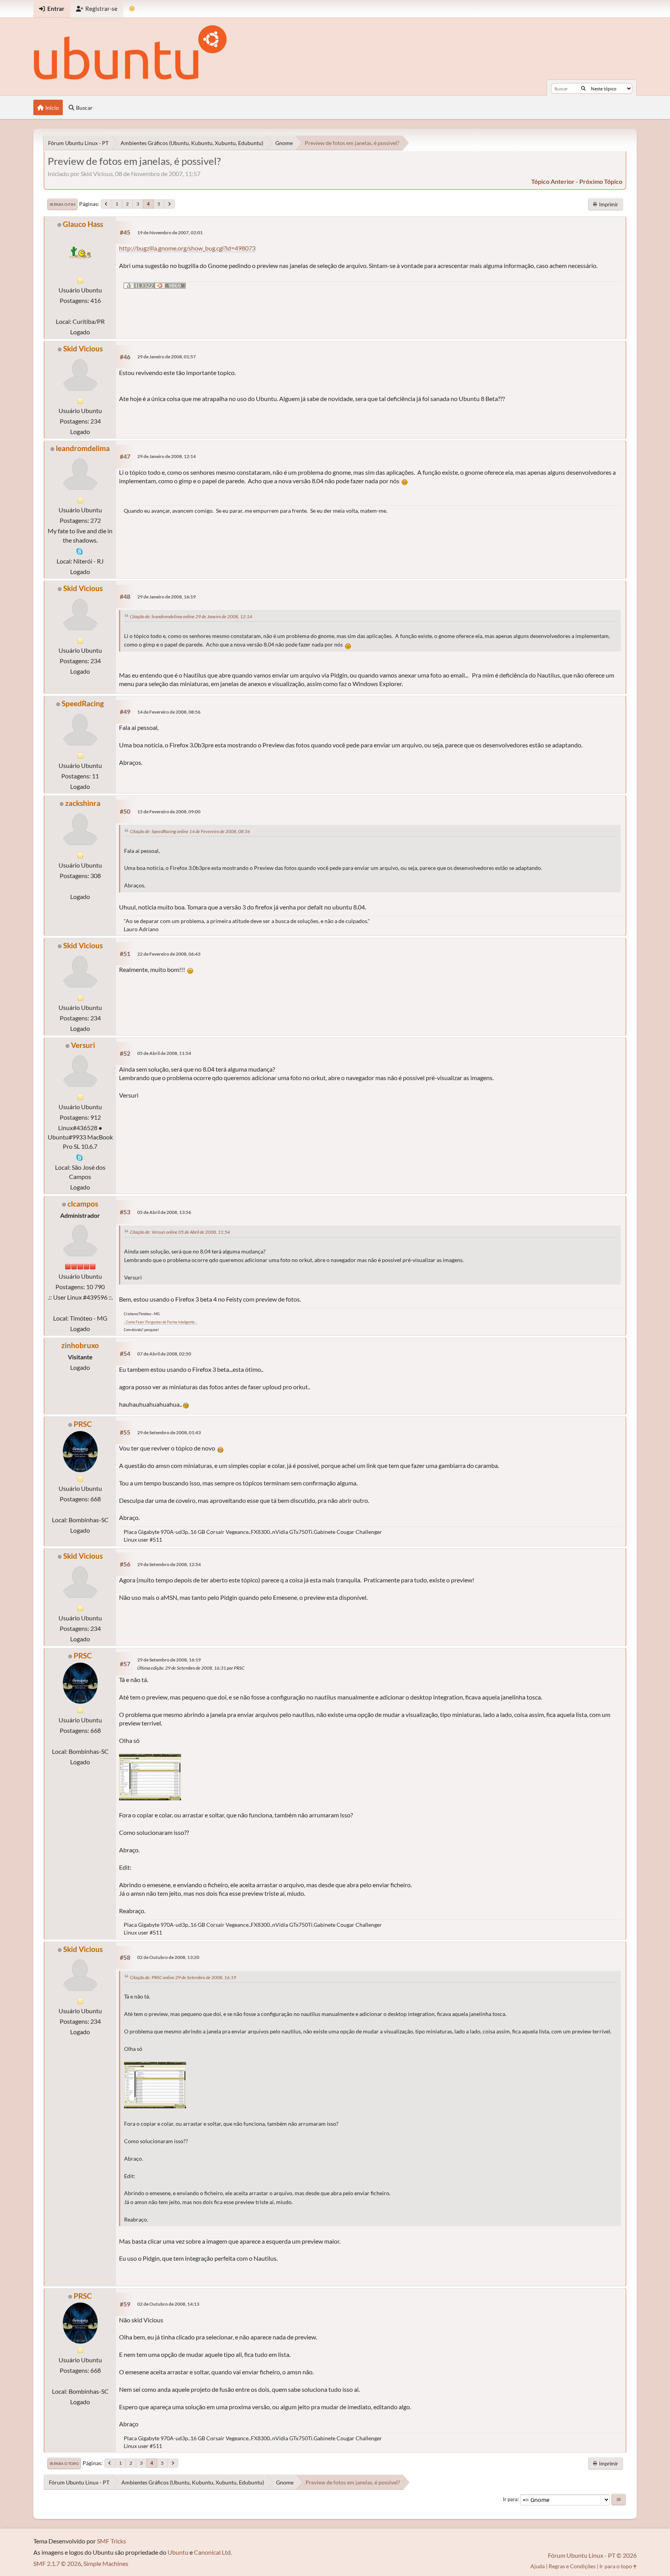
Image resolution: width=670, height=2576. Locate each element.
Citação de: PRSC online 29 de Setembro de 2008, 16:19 (183, 1977)
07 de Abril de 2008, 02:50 (164, 1354)
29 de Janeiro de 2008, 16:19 (167, 597)
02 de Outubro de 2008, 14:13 (168, 2304)
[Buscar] (583, 88)
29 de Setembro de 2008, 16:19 (169, 1660)
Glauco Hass (83, 224)
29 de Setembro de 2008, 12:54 (169, 1564)
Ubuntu (178, 2552)
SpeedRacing (83, 703)
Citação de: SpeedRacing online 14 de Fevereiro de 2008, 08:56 (190, 831)
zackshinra (83, 803)
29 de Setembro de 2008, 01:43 (169, 1432)
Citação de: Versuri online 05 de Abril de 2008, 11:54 (180, 1232)
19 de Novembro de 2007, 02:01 (170, 233)
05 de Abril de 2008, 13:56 (164, 1212)
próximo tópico (601, 181)
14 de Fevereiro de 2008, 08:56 (169, 712)
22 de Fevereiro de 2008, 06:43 (169, 954)
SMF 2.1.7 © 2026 (57, 2563)
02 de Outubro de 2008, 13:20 (168, 1957)
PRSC (83, 1424)
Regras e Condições (572, 2566)
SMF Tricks (111, 2541)
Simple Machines (106, 2563)
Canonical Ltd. (213, 2552)
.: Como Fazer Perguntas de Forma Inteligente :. (160, 1322)
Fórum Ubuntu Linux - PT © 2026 (592, 2555)
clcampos (83, 1204)
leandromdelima (83, 448)
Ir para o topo (64, 2464)
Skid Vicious (83, 348)
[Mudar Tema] (132, 9)
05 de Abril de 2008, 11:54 (164, 1053)
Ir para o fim (62, 204)
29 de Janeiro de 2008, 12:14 (167, 456)
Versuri (83, 1045)
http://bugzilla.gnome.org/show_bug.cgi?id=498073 (187, 248)
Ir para (510, 2499)
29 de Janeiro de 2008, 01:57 (167, 357)
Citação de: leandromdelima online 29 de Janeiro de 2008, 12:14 (191, 616)
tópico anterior (553, 181)
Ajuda (538, 2566)
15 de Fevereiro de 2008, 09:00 (169, 812)
